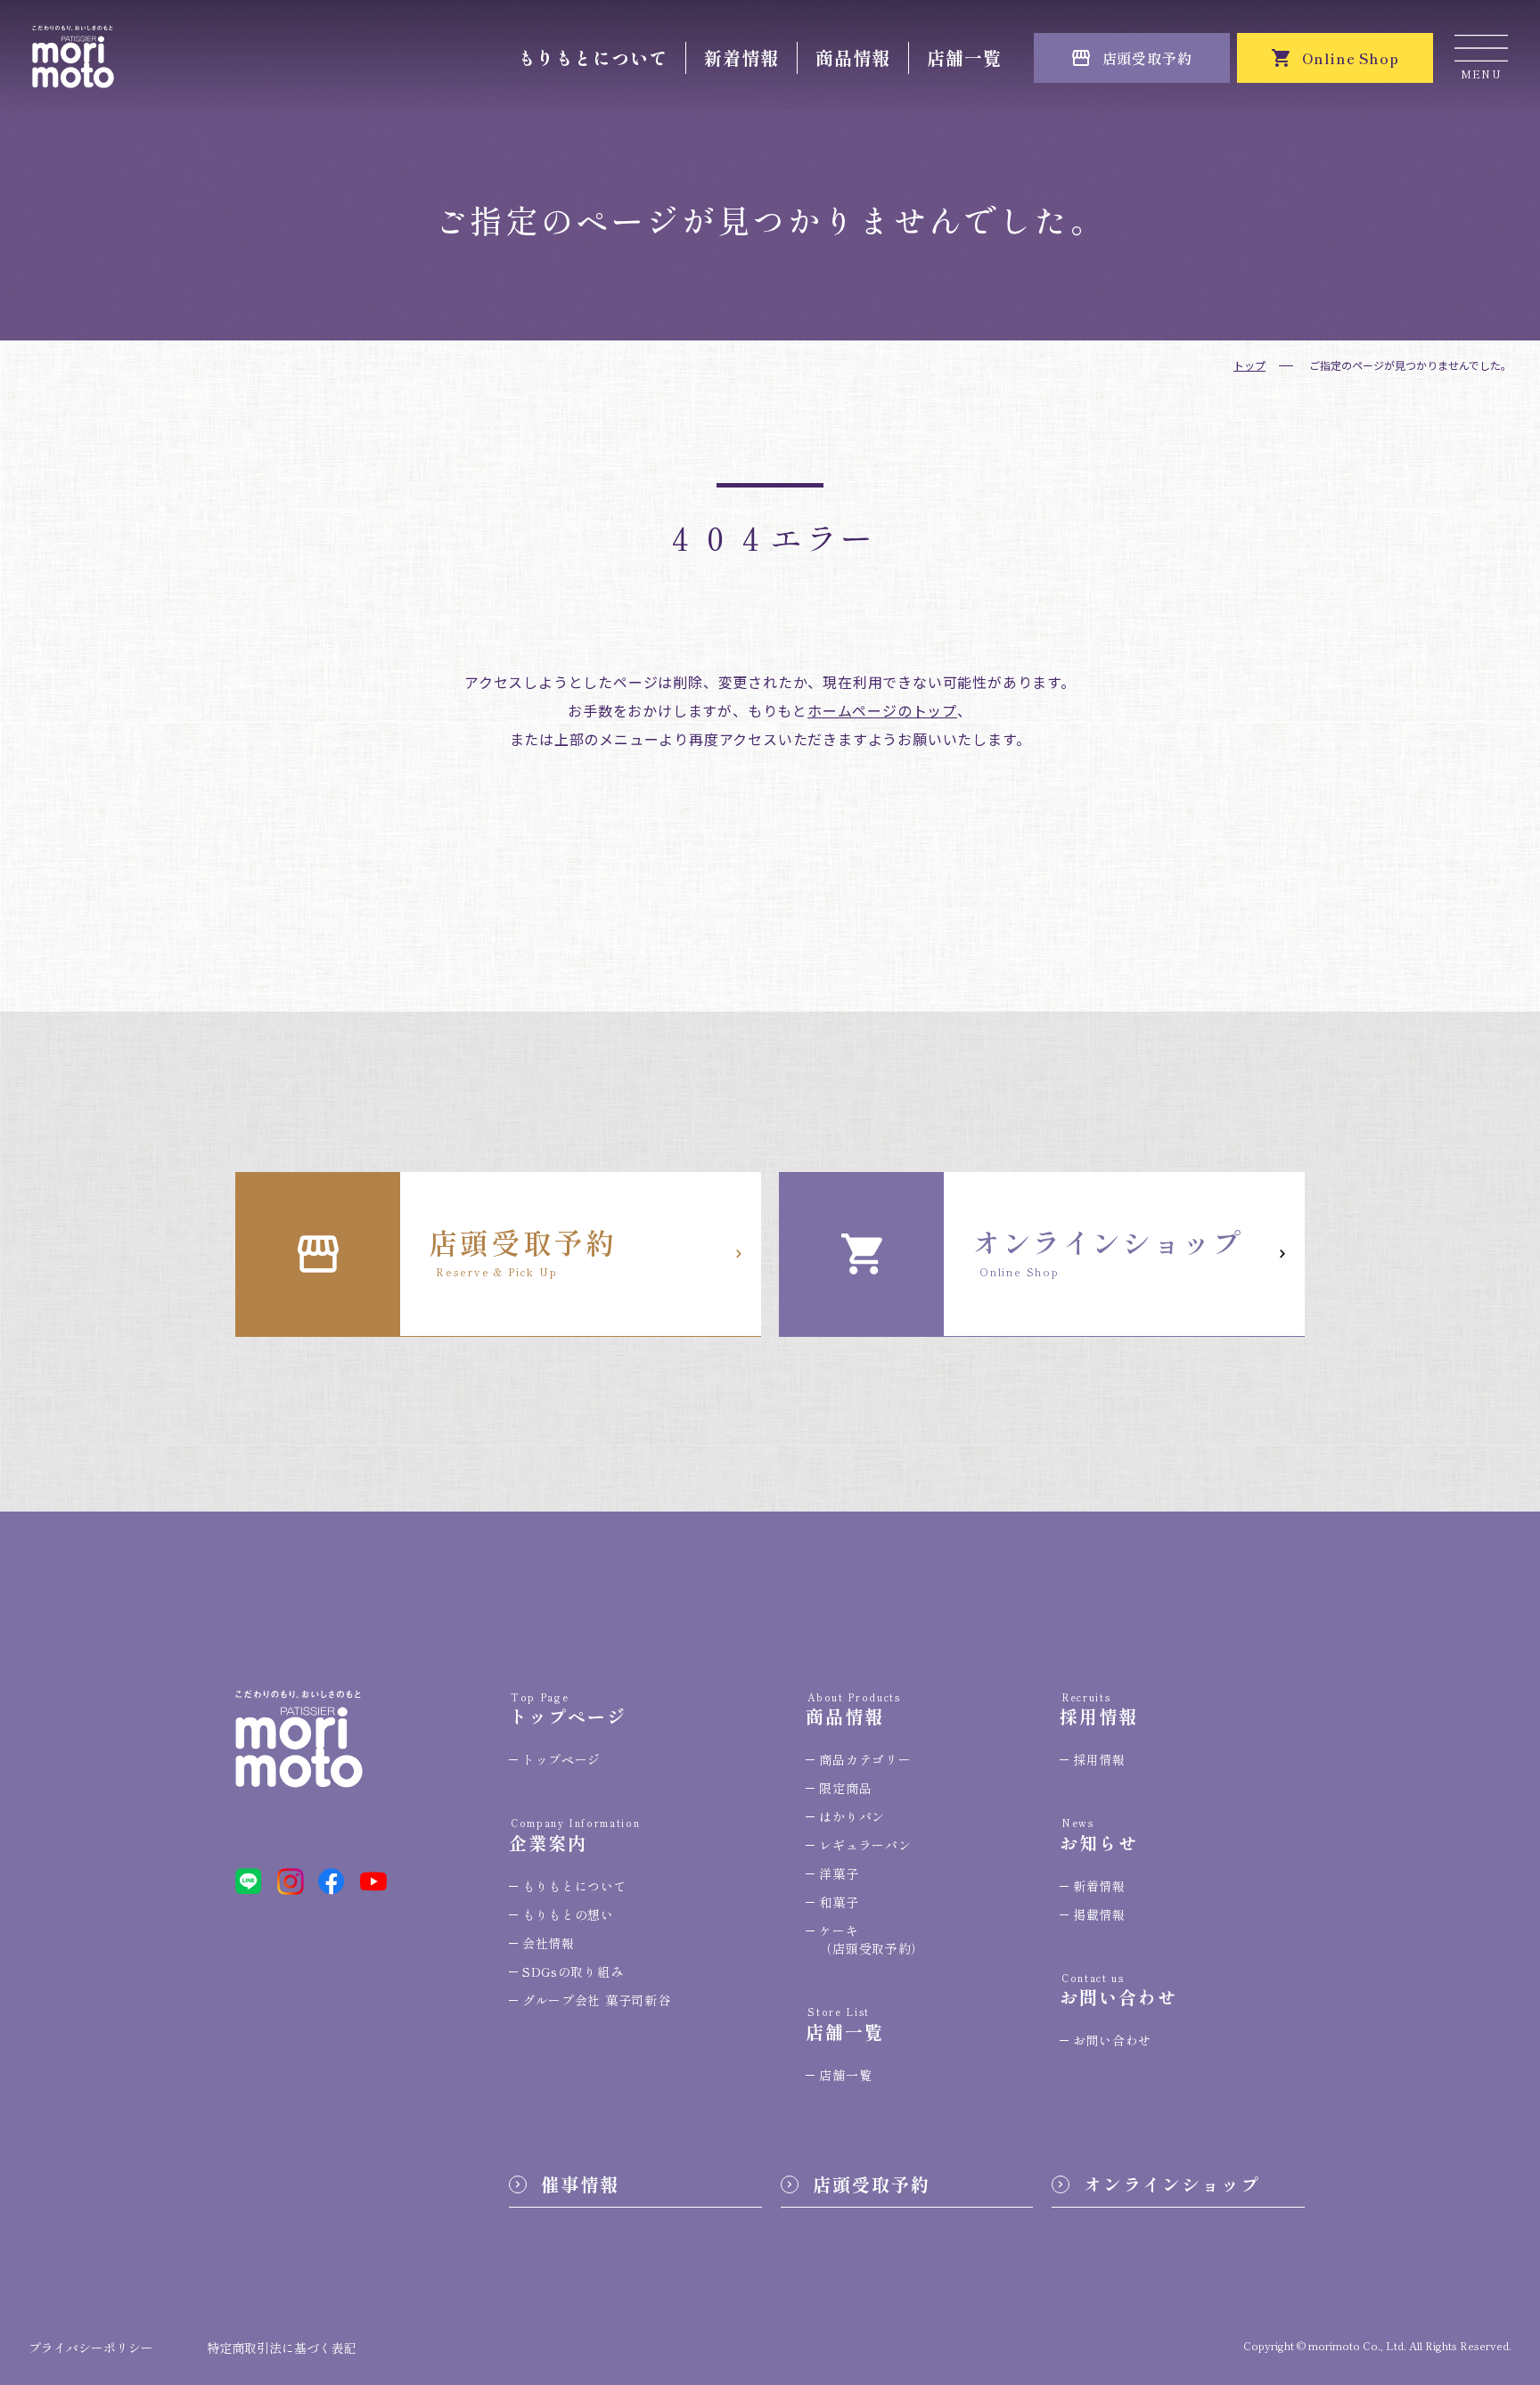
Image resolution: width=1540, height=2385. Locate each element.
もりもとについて (593, 57)
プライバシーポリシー (91, 2348)
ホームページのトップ (882, 710)
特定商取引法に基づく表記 (282, 2348)
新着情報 (741, 57)
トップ (1249, 365)
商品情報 (853, 57)
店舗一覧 (964, 57)
